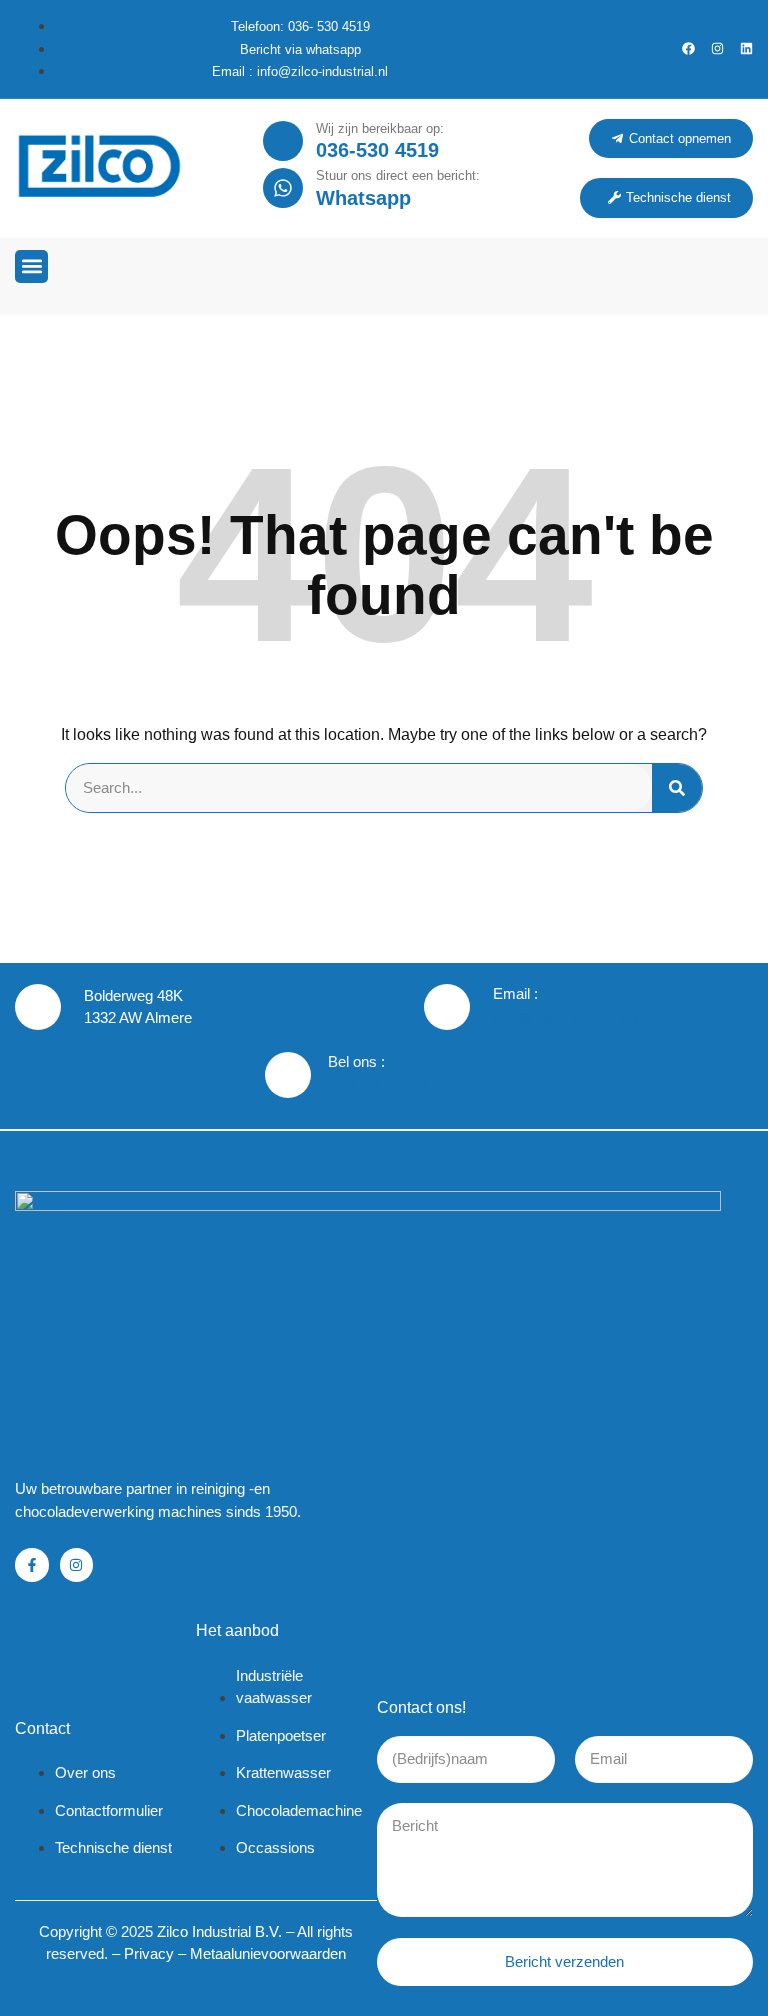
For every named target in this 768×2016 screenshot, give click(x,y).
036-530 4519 (377, 150)
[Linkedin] (746, 48)
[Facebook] (688, 48)
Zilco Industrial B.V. (219, 1931)
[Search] (677, 788)
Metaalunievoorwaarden (268, 1953)
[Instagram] (717, 48)
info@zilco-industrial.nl (574, 1017)
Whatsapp (363, 198)
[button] (31, 266)
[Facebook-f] (32, 1565)
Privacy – (157, 1953)
